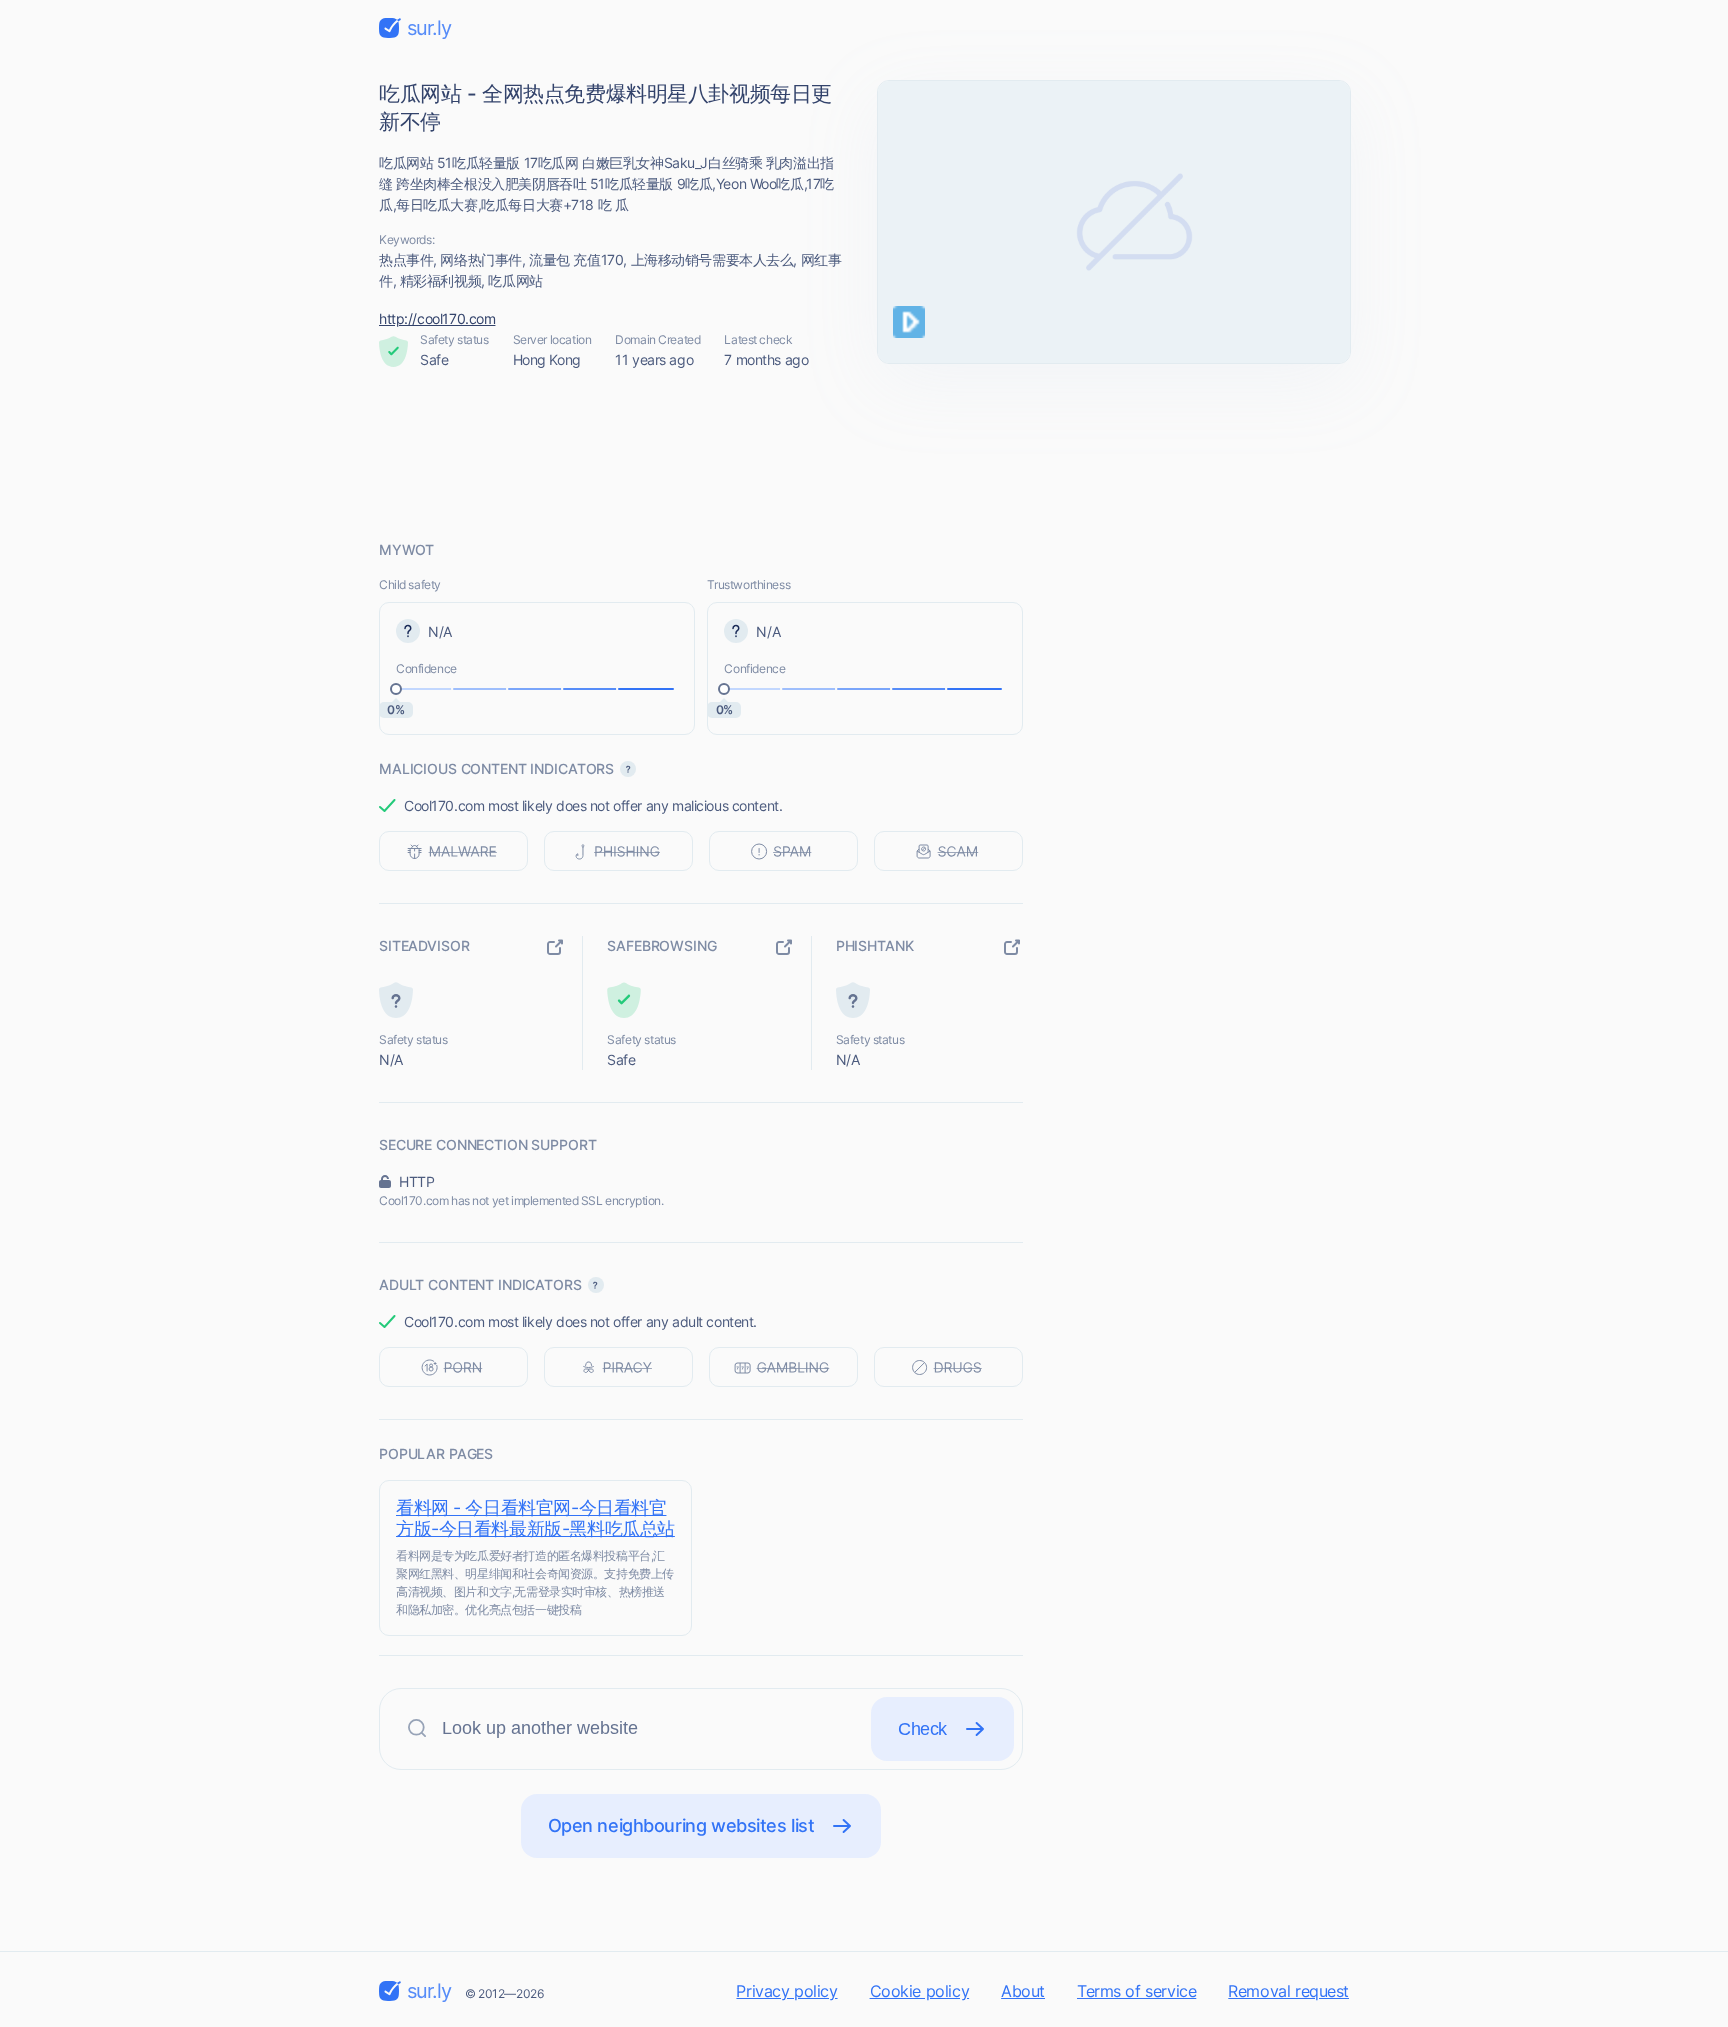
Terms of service (1136, 1991)
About (1023, 1991)
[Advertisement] (864, 455)
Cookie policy (920, 1991)
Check (922, 1729)
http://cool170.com (437, 318)
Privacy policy (786, 1991)
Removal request (1288, 1991)
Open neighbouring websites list (681, 1825)
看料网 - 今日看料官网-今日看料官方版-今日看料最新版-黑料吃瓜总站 (535, 1518)
